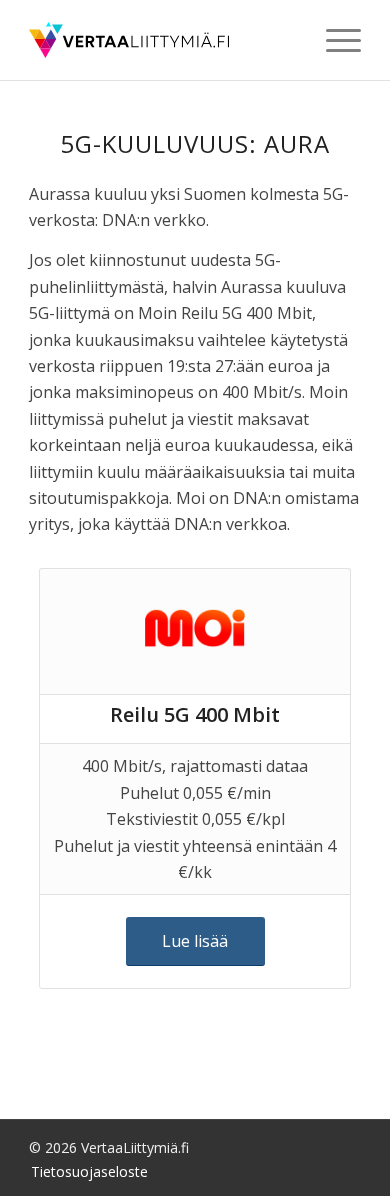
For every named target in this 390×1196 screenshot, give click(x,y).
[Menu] (333, 40)
